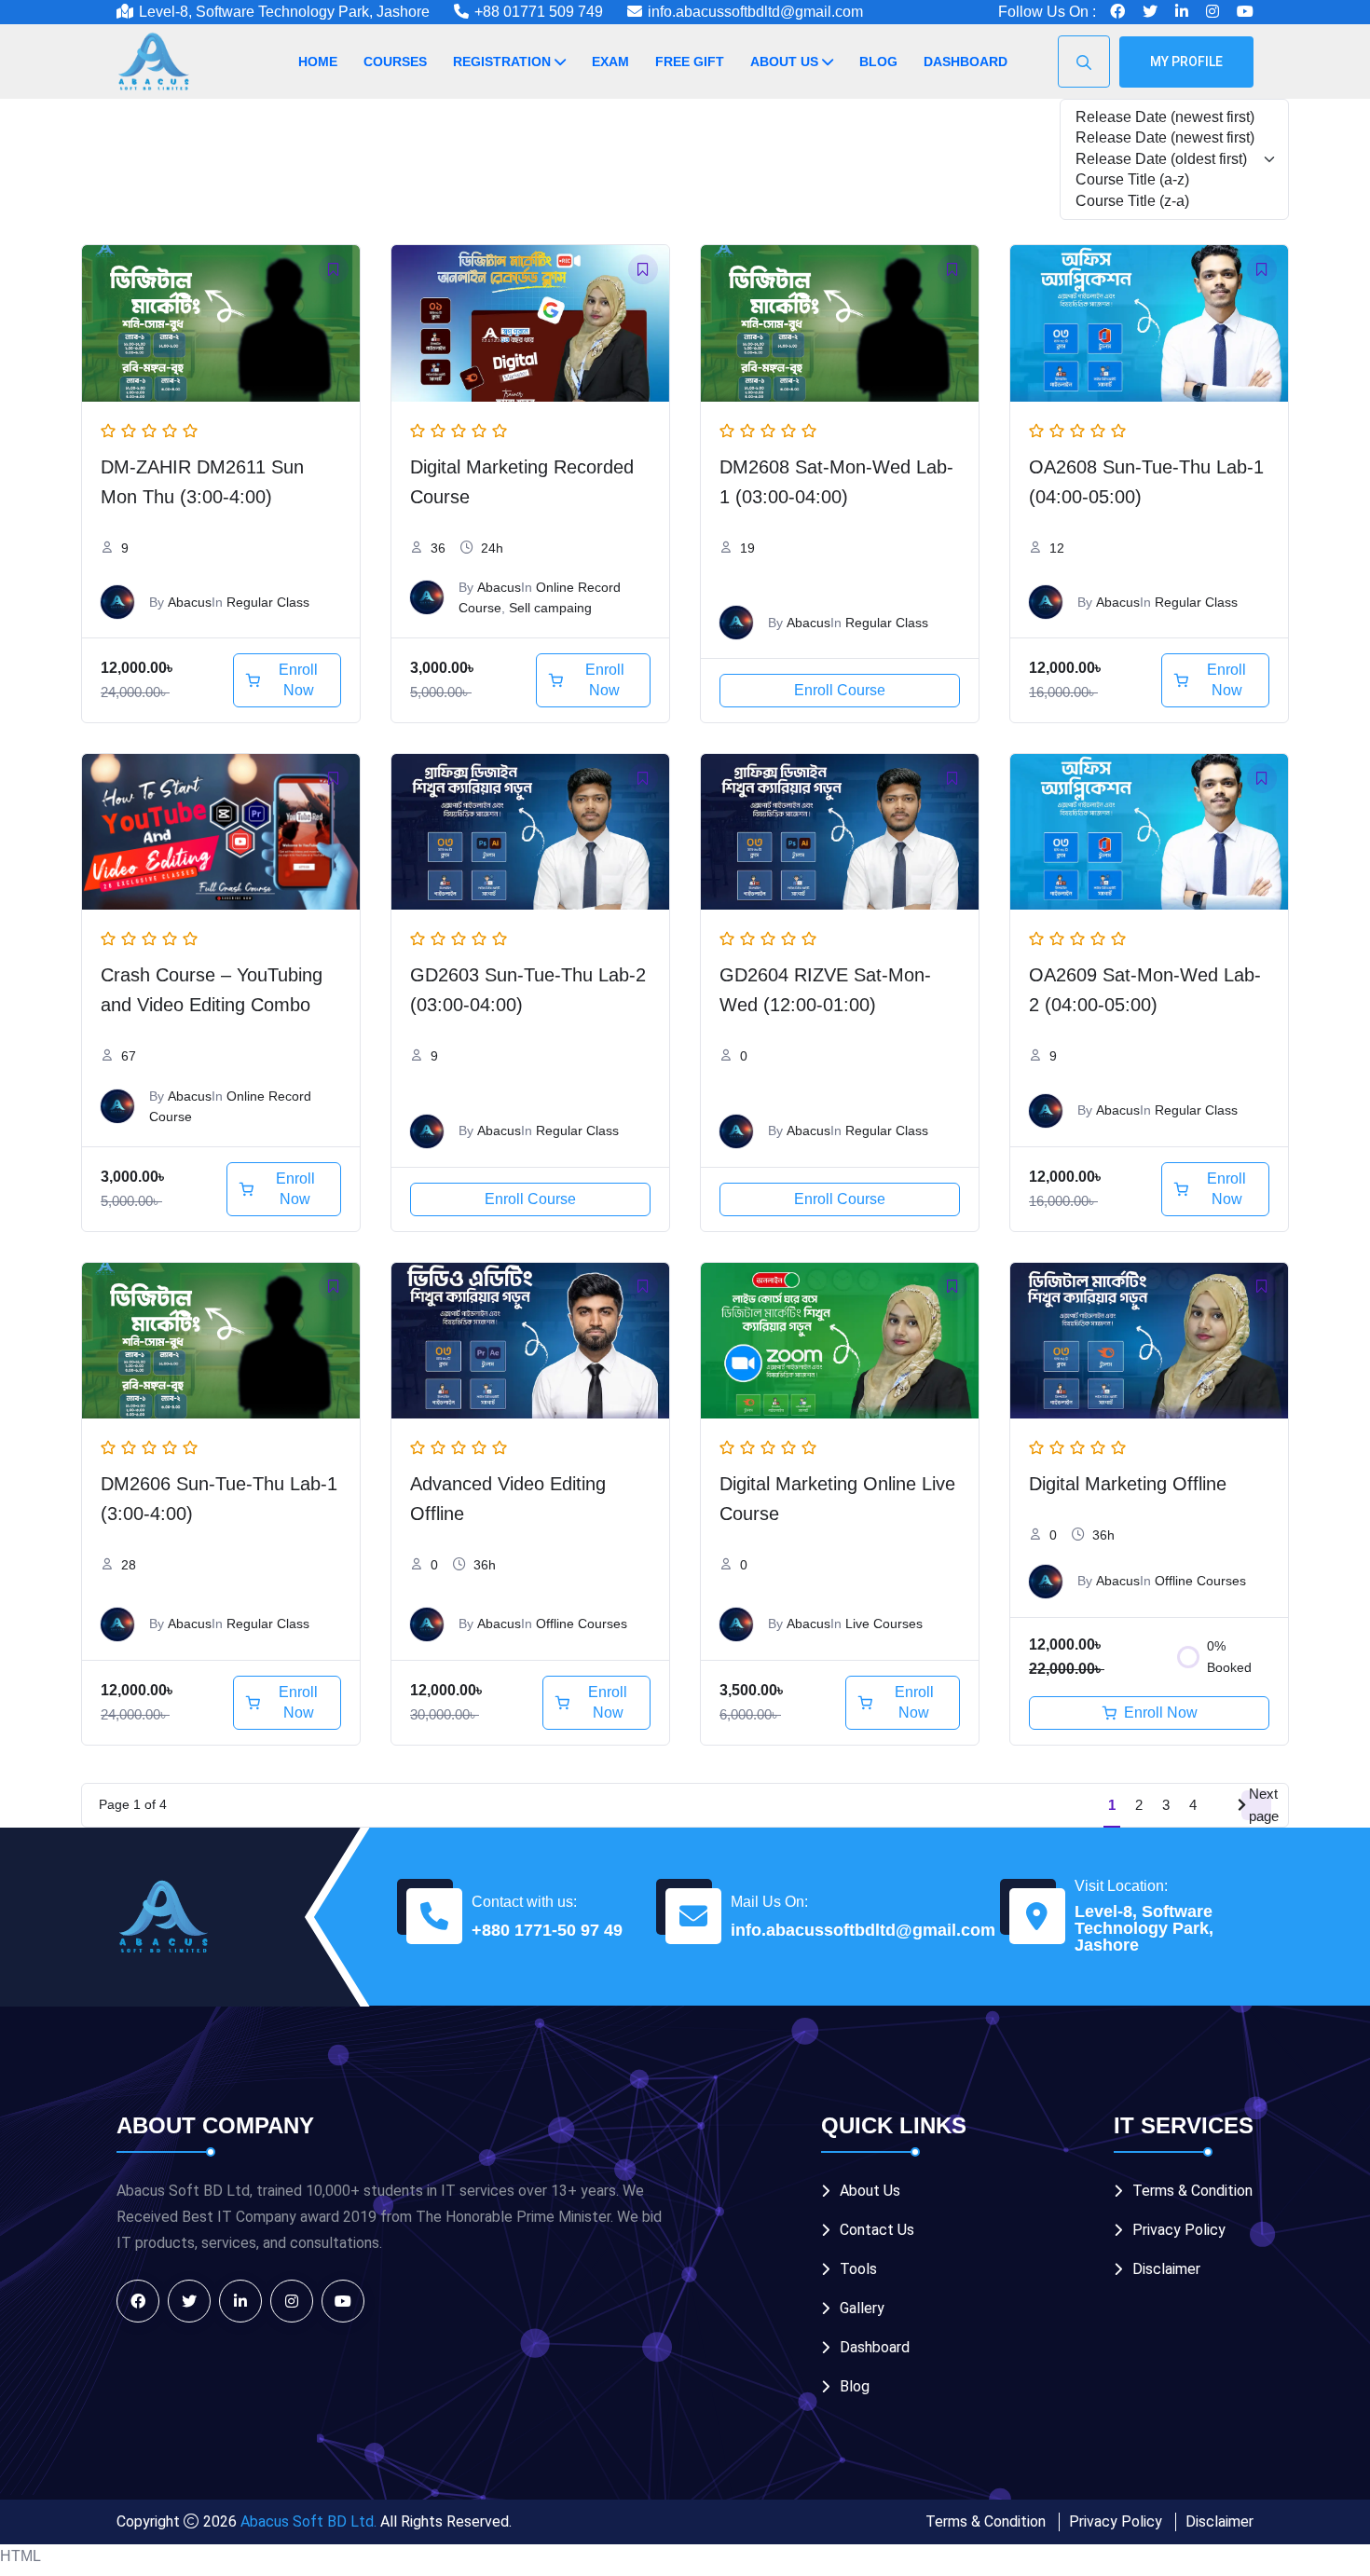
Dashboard (966, 62)
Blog (878, 62)
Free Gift (690, 62)
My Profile (1186, 62)
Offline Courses (582, 1624)
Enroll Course (840, 690)
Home (318, 62)
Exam (610, 62)
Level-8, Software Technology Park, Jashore (1144, 1928)
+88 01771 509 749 (539, 12)
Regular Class (268, 602)
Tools (858, 2269)
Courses (395, 62)
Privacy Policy (1179, 2230)
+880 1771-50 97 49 (547, 1930)
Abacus (190, 602)
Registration (502, 62)
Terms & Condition (1192, 2191)
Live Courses (884, 1624)
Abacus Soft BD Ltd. (308, 2521)
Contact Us (877, 2230)
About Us (784, 62)
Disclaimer (1166, 2269)
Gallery (862, 2308)
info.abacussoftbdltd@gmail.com (755, 12)
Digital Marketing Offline (1128, 1484)
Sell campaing (550, 608)
